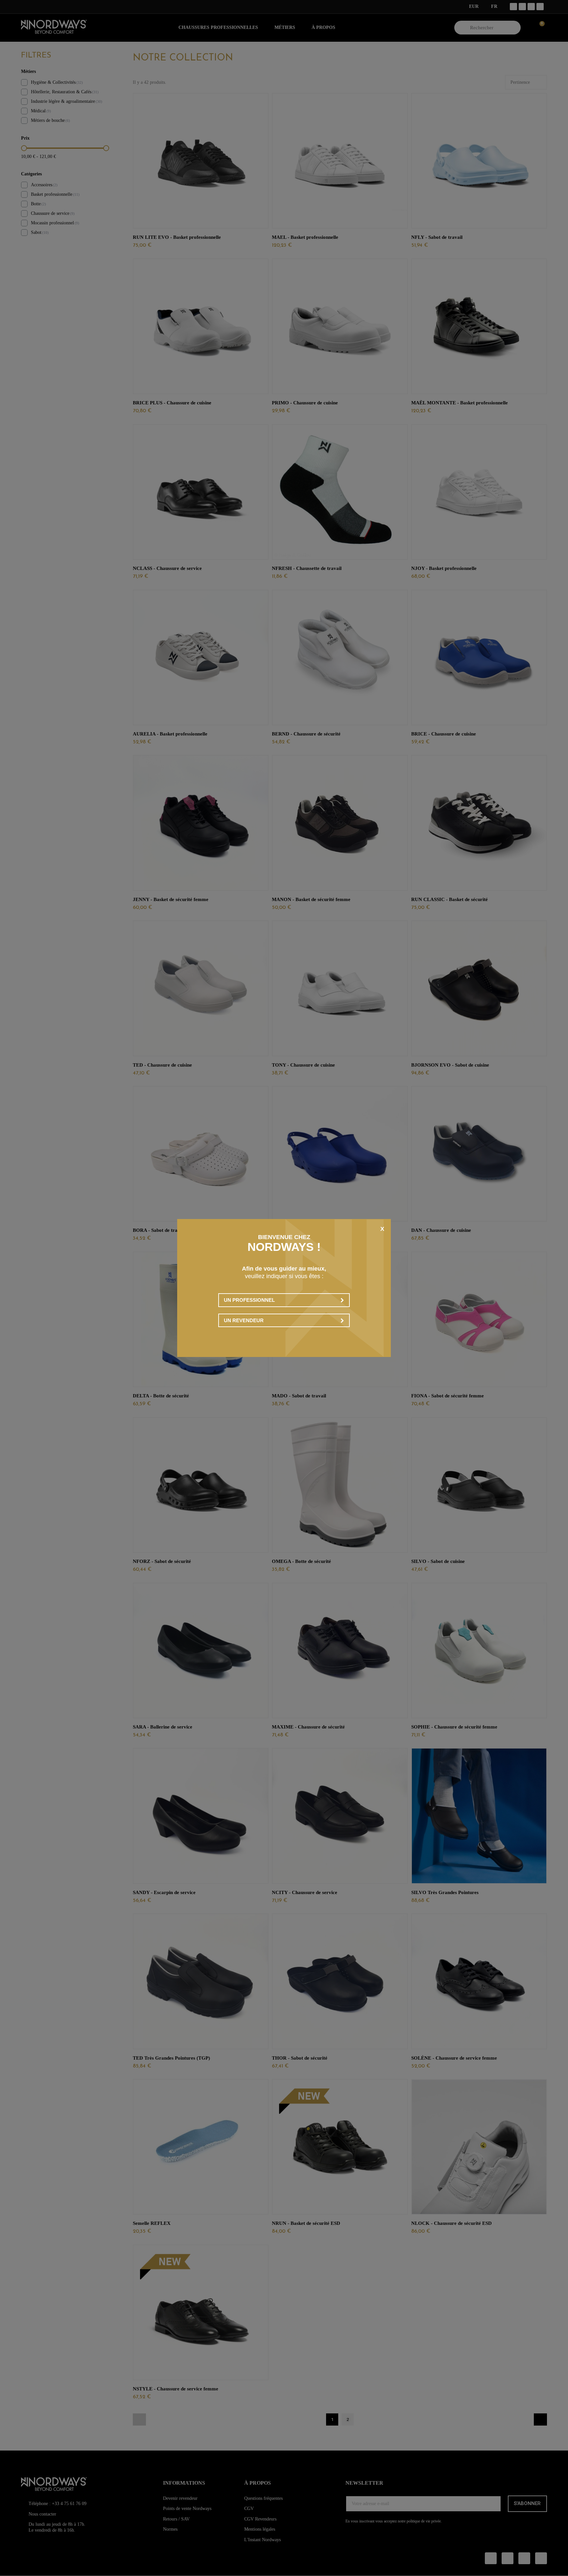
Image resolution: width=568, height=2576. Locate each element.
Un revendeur (244, 1320)
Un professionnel (249, 1300)
